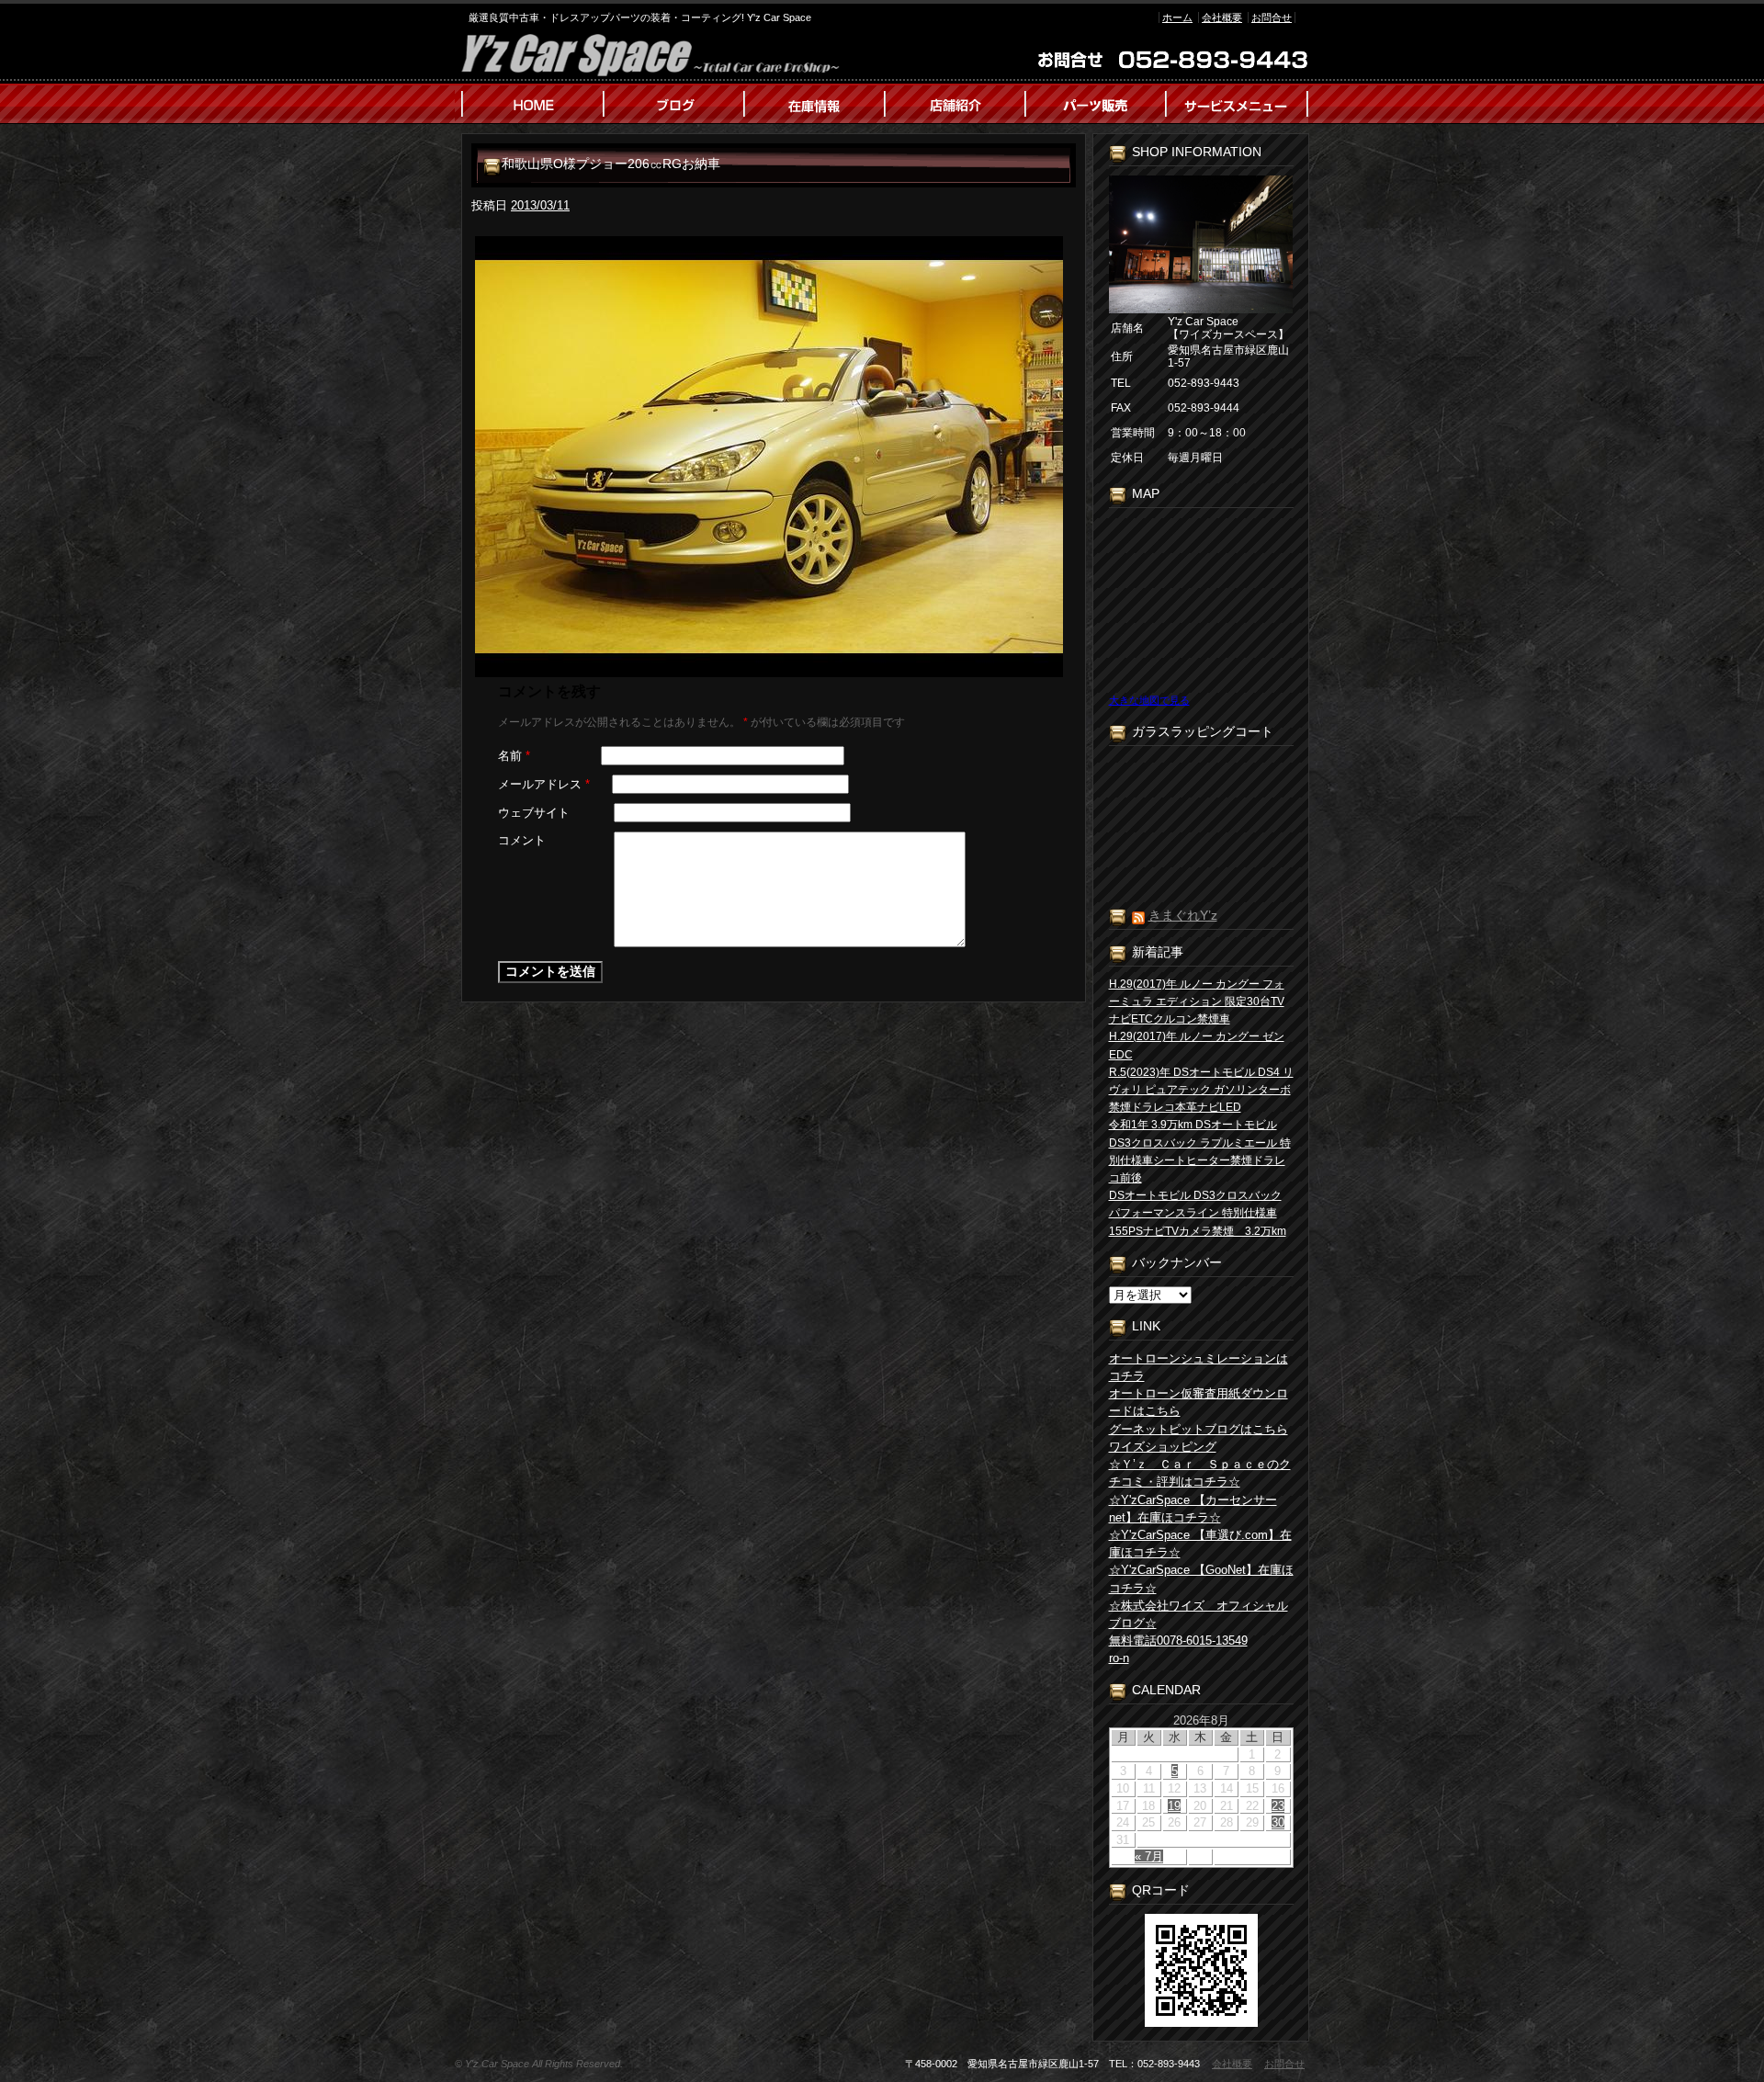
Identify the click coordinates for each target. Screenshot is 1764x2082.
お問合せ (1272, 17)
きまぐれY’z (1183, 915)
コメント (522, 840)
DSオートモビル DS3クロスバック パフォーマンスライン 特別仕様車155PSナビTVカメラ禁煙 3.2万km (1198, 1213)
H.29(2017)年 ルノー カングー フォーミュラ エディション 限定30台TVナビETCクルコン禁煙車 (1197, 1001)
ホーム (1177, 17)
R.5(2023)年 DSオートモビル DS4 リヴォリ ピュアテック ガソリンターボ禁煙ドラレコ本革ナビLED (1201, 1090)
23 (1278, 1806)
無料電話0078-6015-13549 (1178, 1641)
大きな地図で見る (1149, 700)
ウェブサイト (534, 813)
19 (1174, 1806)
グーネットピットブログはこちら (1199, 1429)
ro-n (1119, 1658)
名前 (514, 756)
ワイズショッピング (1163, 1447)
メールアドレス (544, 784)
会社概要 (1222, 17)
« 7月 (1149, 1856)
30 (1278, 1822)
